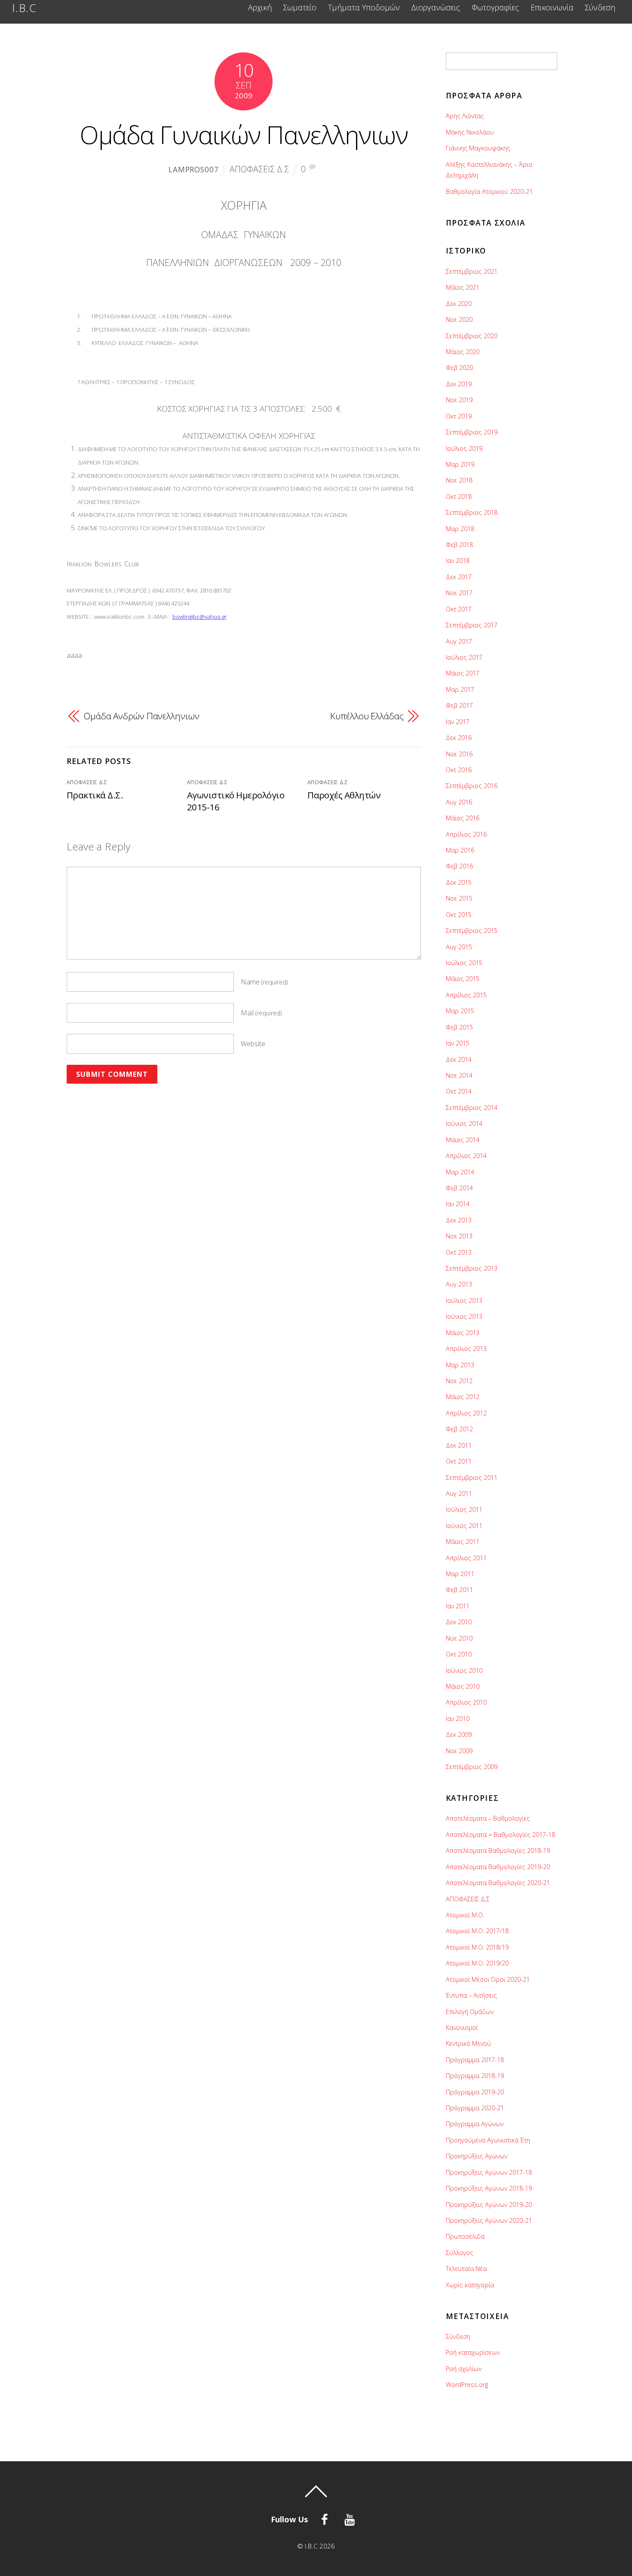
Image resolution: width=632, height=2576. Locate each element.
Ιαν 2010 (458, 1719)
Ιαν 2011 (458, 1606)
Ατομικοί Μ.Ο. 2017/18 (477, 1931)
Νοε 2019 (459, 400)
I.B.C (311, 2546)
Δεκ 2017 (459, 577)
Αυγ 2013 (459, 1284)
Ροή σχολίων (464, 2369)
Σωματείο (300, 8)
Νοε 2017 (459, 593)
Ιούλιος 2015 (464, 963)
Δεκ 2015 (459, 882)
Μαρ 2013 (460, 1365)
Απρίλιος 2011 (466, 1558)
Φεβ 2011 (459, 1590)
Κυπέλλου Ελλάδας (367, 716)
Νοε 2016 (459, 754)
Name (264, 982)
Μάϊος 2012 (463, 1397)
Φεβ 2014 (459, 1188)
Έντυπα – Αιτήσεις (471, 1995)
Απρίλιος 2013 (466, 1349)
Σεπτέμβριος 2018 (472, 512)
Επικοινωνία (552, 8)
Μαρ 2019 (460, 464)
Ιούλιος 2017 (464, 657)
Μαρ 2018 (460, 529)
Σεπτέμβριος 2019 (472, 432)
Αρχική (260, 8)
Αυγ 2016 (459, 802)
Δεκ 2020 (459, 304)
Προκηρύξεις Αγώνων (477, 2156)
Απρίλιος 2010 (466, 1702)
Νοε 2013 (459, 1236)
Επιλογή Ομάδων (470, 2012)
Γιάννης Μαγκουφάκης (478, 148)
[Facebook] (326, 2518)
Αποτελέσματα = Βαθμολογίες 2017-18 (500, 1835)
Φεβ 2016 (459, 866)
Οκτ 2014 (459, 1091)
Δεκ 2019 (459, 384)
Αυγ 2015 (459, 947)
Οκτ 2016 (459, 770)
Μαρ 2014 (460, 1172)
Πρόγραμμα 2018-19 (475, 2076)
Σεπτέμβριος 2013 (472, 1268)
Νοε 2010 (459, 1638)
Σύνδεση (600, 8)
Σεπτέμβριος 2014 (472, 1108)
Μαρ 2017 (460, 689)
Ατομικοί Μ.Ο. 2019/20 (477, 1963)
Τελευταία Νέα (466, 2269)
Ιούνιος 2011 (464, 1526)
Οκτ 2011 (459, 1461)
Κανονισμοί (462, 2027)
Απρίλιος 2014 (466, 1156)
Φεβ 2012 (459, 1429)
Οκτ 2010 (459, 1654)
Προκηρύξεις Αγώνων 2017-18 (489, 2172)
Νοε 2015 (459, 898)
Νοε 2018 (459, 480)
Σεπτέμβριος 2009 (472, 1767)
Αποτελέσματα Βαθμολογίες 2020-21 (498, 1883)
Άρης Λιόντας (465, 116)
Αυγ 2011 (459, 1493)
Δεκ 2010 (459, 1622)
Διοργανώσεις (436, 8)
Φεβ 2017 (459, 705)
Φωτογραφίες (495, 8)
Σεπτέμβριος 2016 (472, 786)
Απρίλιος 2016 (466, 834)
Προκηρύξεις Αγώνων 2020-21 (489, 2220)
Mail (261, 1013)
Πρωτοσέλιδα (465, 2236)
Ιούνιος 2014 (464, 1123)
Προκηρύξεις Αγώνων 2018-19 (489, 2188)
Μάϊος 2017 (463, 673)
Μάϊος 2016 (463, 818)
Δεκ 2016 (459, 738)
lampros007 (194, 170)
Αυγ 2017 (459, 641)
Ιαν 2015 (458, 1043)
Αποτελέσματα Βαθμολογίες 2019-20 (498, 1867)
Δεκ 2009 (459, 1734)
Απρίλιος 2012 (466, 1413)
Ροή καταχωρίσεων (473, 2352)
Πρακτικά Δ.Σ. (95, 795)
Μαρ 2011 (460, 1574)
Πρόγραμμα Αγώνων (475, 2124)
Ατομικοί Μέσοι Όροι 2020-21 (488, 1979)
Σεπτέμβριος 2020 (472, 336)
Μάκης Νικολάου (470, 132)
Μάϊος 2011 (463, 1542)
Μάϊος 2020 (463, 352)
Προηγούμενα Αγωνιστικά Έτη (488, 2140)
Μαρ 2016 (460, 850)
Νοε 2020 (459, 319)
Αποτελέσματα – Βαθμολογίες (488, 1818)
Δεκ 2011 (459, 1445)
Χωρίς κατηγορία (470, 2285)
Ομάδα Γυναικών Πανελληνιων (244, 134)
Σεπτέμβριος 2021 (472, 271)
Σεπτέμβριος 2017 (472, 625)
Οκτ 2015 (459, 915)
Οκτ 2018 (459, 497)
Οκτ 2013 (459, 1252)
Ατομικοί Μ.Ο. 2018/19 (477, 1947)
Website (253, 1044)
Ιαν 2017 (458, 722)
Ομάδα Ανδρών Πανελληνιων (142, 716)
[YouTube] (351, 2518)
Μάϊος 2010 (463, 1686)
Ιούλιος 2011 (464, 1509)
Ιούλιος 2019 (464, 448)
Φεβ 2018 (459, 545)
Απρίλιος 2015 (466, 995)
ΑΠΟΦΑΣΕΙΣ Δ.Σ (259, 169)
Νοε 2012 (459, 1381)
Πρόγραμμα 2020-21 (475, 2108)
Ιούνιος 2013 (464, 1316)
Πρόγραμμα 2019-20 (475, 2092)
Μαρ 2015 (460, 1011)
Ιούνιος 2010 (464, 1670)
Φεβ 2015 (459, 1027)
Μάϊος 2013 (463, 1333)
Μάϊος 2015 (463, 979)
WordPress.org (467, 2385)
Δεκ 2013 (459, 1220)
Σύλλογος (460, 2253)
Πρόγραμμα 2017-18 (475, 2060)
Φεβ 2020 (459, 368)
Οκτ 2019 (459, 416)
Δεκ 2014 (459, 1059)
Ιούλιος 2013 (464, 1300)
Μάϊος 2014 (463, 1140)
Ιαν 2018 (458, 561)
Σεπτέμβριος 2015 (472, 930)
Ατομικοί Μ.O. (465, 1915)
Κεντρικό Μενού (468, 2043)
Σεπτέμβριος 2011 (472, 1477)
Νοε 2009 (459, 1751)
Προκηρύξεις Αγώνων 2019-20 (489, 2205)
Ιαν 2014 (458, 1204)
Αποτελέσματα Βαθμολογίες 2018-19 (498, 1850)
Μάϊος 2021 (463, 287)
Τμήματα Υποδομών (364, 8)
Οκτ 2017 (459, 609)
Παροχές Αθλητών (344, 795)
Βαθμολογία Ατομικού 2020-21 (489, 191)
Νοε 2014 (459, 1075)
